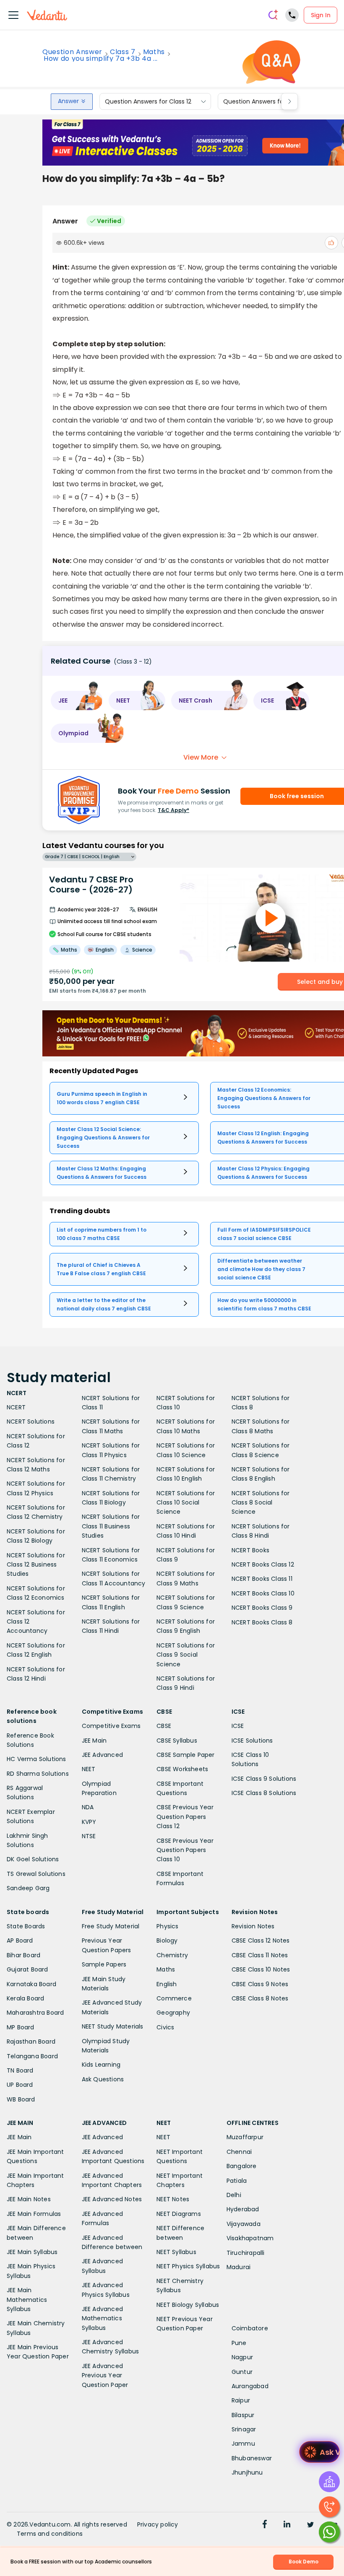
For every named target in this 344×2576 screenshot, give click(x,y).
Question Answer (72, 52)
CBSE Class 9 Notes (260, 1984)
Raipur (241, 2400)
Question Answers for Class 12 (148, 101)
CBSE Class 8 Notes (260, 1998)
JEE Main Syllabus (32, 2252)
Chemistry (172, 1955)
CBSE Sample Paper (185, 1755)
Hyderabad (243, 2209)
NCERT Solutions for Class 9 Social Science (186, 1655)
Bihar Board (23, 1955)
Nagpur (242, 2357)
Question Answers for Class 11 (266, 101)
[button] (77, 700)
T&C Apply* (173, 810)
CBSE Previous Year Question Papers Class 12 (185, 1817)
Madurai (238, 2267)
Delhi (234, 2195)
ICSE (238, 1726)
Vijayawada (244, 2224)
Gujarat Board (27, 1969)
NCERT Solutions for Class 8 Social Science (261, 1503)
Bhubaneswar (252, 2458)
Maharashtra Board (35, 2013)
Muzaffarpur (245, 2137)
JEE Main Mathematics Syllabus (27, 2300)
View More (201, 757)
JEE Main (94, 1741)
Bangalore (242, 2166)
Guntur (242, 2372)
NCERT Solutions (31, 1422)
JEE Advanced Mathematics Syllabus (102, 2318)
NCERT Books (250, 1550)
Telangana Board (32, 2056)
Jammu (243, 2444)
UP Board (20, 2085)
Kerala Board (25, 1998)
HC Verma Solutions (36, 1759)
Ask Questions (103, 2079)
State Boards (26, 1926)
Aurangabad (250, 2386)
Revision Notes (253, 1926)
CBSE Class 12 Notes (261, 1940)
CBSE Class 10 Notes (261, 1969)
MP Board (21, 2027)
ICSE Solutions (252, 1741)
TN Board (20, 2070)
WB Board (21, 2099)
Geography (173, 2013)
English (167, 1984)
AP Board (20, 1940)
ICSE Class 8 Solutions (264, 1793)
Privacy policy (158, 2524)
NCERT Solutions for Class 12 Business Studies (36, 1565)
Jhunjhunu (247, 2472)
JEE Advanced (102, 1755)
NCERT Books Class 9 (262, 1608)
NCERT (16, 1407)
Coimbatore (250, 2328)
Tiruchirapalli (246, 2253)
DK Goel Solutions (33, 1859)
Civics (165, 2027)
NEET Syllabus (176, 2252)
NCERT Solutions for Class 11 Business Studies (111, 1526)
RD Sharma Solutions (38, 1774)
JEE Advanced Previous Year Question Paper (105, 2375)
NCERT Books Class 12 (263, 1564)
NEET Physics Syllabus (188, 2266)
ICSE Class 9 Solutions (264, 1779)
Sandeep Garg (28, 1888)
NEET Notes (173, 2199)
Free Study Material (111, 1926)
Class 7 (123, 52)
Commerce (174, 1998)
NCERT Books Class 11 (262, 1579)
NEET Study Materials (113, 2026)
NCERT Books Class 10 (263, 1593)
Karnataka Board (31, 1984)
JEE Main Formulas (34, 2214)
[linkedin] (287, 2525)
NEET (89, 1769)
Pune (239, 2343)
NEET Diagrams (179, 2214)
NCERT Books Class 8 (262, 1622)
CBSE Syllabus (177, 1741)
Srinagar (244, 2429)
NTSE (89, 1836)
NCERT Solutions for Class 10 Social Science (186, 1503)
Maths (154, 52)
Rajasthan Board (31, 2042)
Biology (167, 1940)
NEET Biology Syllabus (188, 2305)
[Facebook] (265, 2525)
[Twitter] (310, 2525)
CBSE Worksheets (182, 1769)
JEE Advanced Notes (112, 2199)
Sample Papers (104, 1964)
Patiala (237, 2181)
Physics (167, 1926)
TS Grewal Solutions (36, 1874)
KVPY (89, 1822)
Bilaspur (243, 2415)
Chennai (239, 2152)
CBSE (164, 1726)
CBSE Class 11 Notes (260, 1955)
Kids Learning (101, 2065)
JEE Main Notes (29, 2199)
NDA (88, 1807)
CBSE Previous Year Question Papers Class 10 (185, 1850)
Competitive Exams (111, 1726)
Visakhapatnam (250, 2238)
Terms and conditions (50, 2534)
